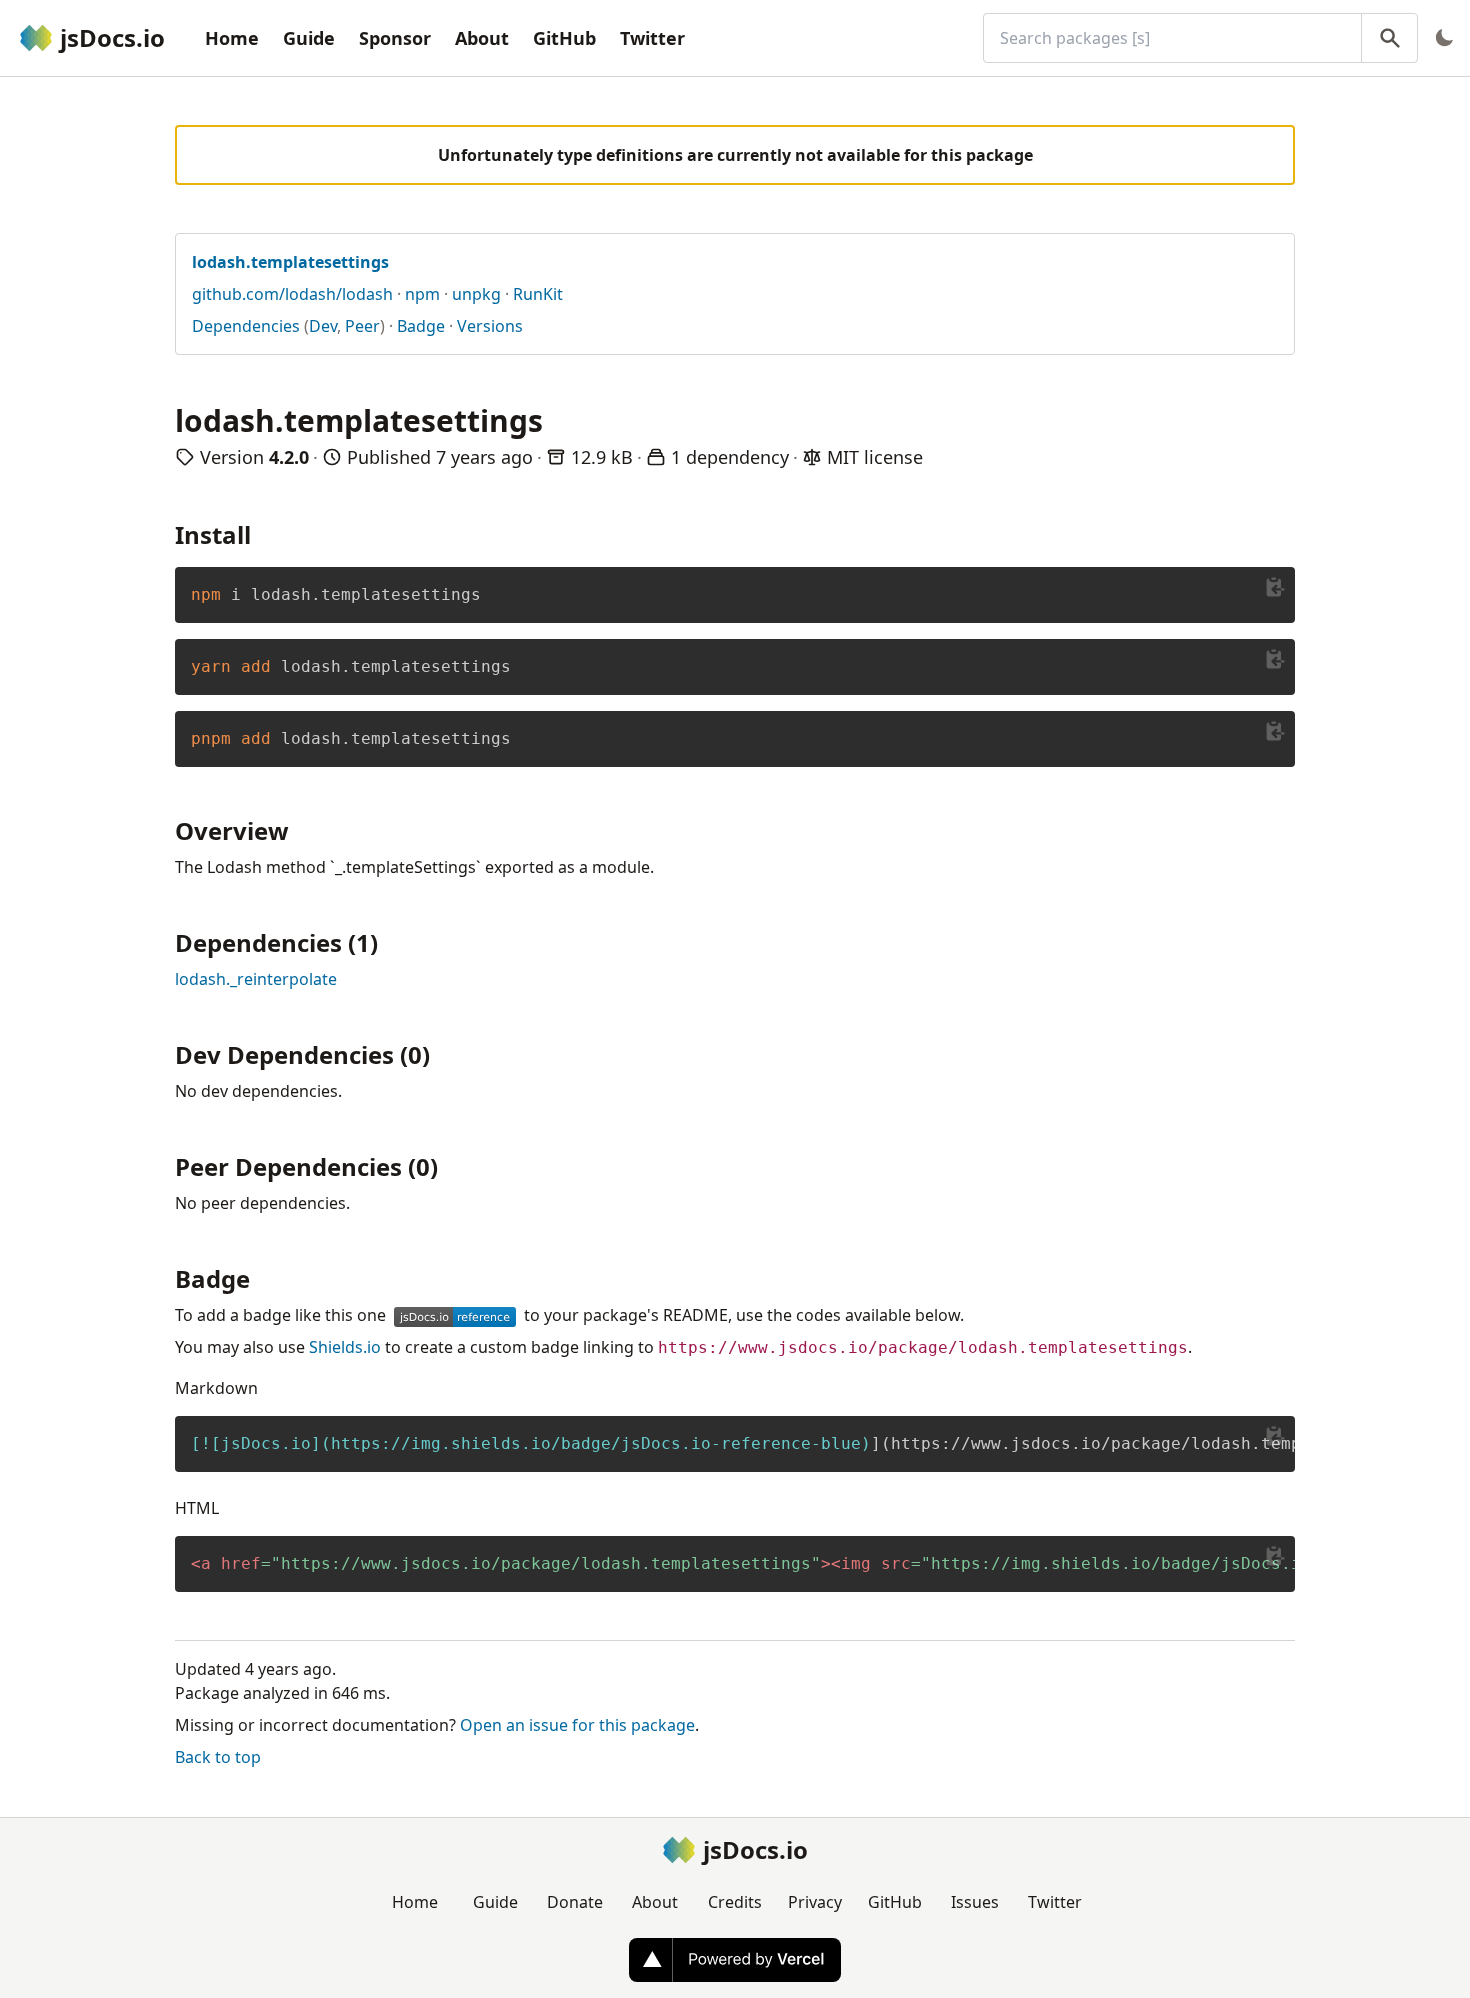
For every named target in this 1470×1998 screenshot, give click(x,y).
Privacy (815, 1902)
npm (422, 294)
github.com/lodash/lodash (292, 294)
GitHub (564, 38)
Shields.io (345, 1347)
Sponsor (395, 38)
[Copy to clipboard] (1275, 587)
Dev (323, 326)
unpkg (476, 294)
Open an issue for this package (577, 1725)
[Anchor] (263, 533)
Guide (309, 38)
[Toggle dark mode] (1444, 38)
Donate (575, 1902)
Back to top (218, 1757)
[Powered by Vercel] (735, 1960)
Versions (490, 326)
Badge (421, 326)
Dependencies (246, 326)
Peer (362, 326)
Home (232, 38)
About (482, 38)
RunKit (538, 294)
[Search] (1389, 38)
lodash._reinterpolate (256, 979)
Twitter (652, 38)
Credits (735, 1902)
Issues (975, 1902)
